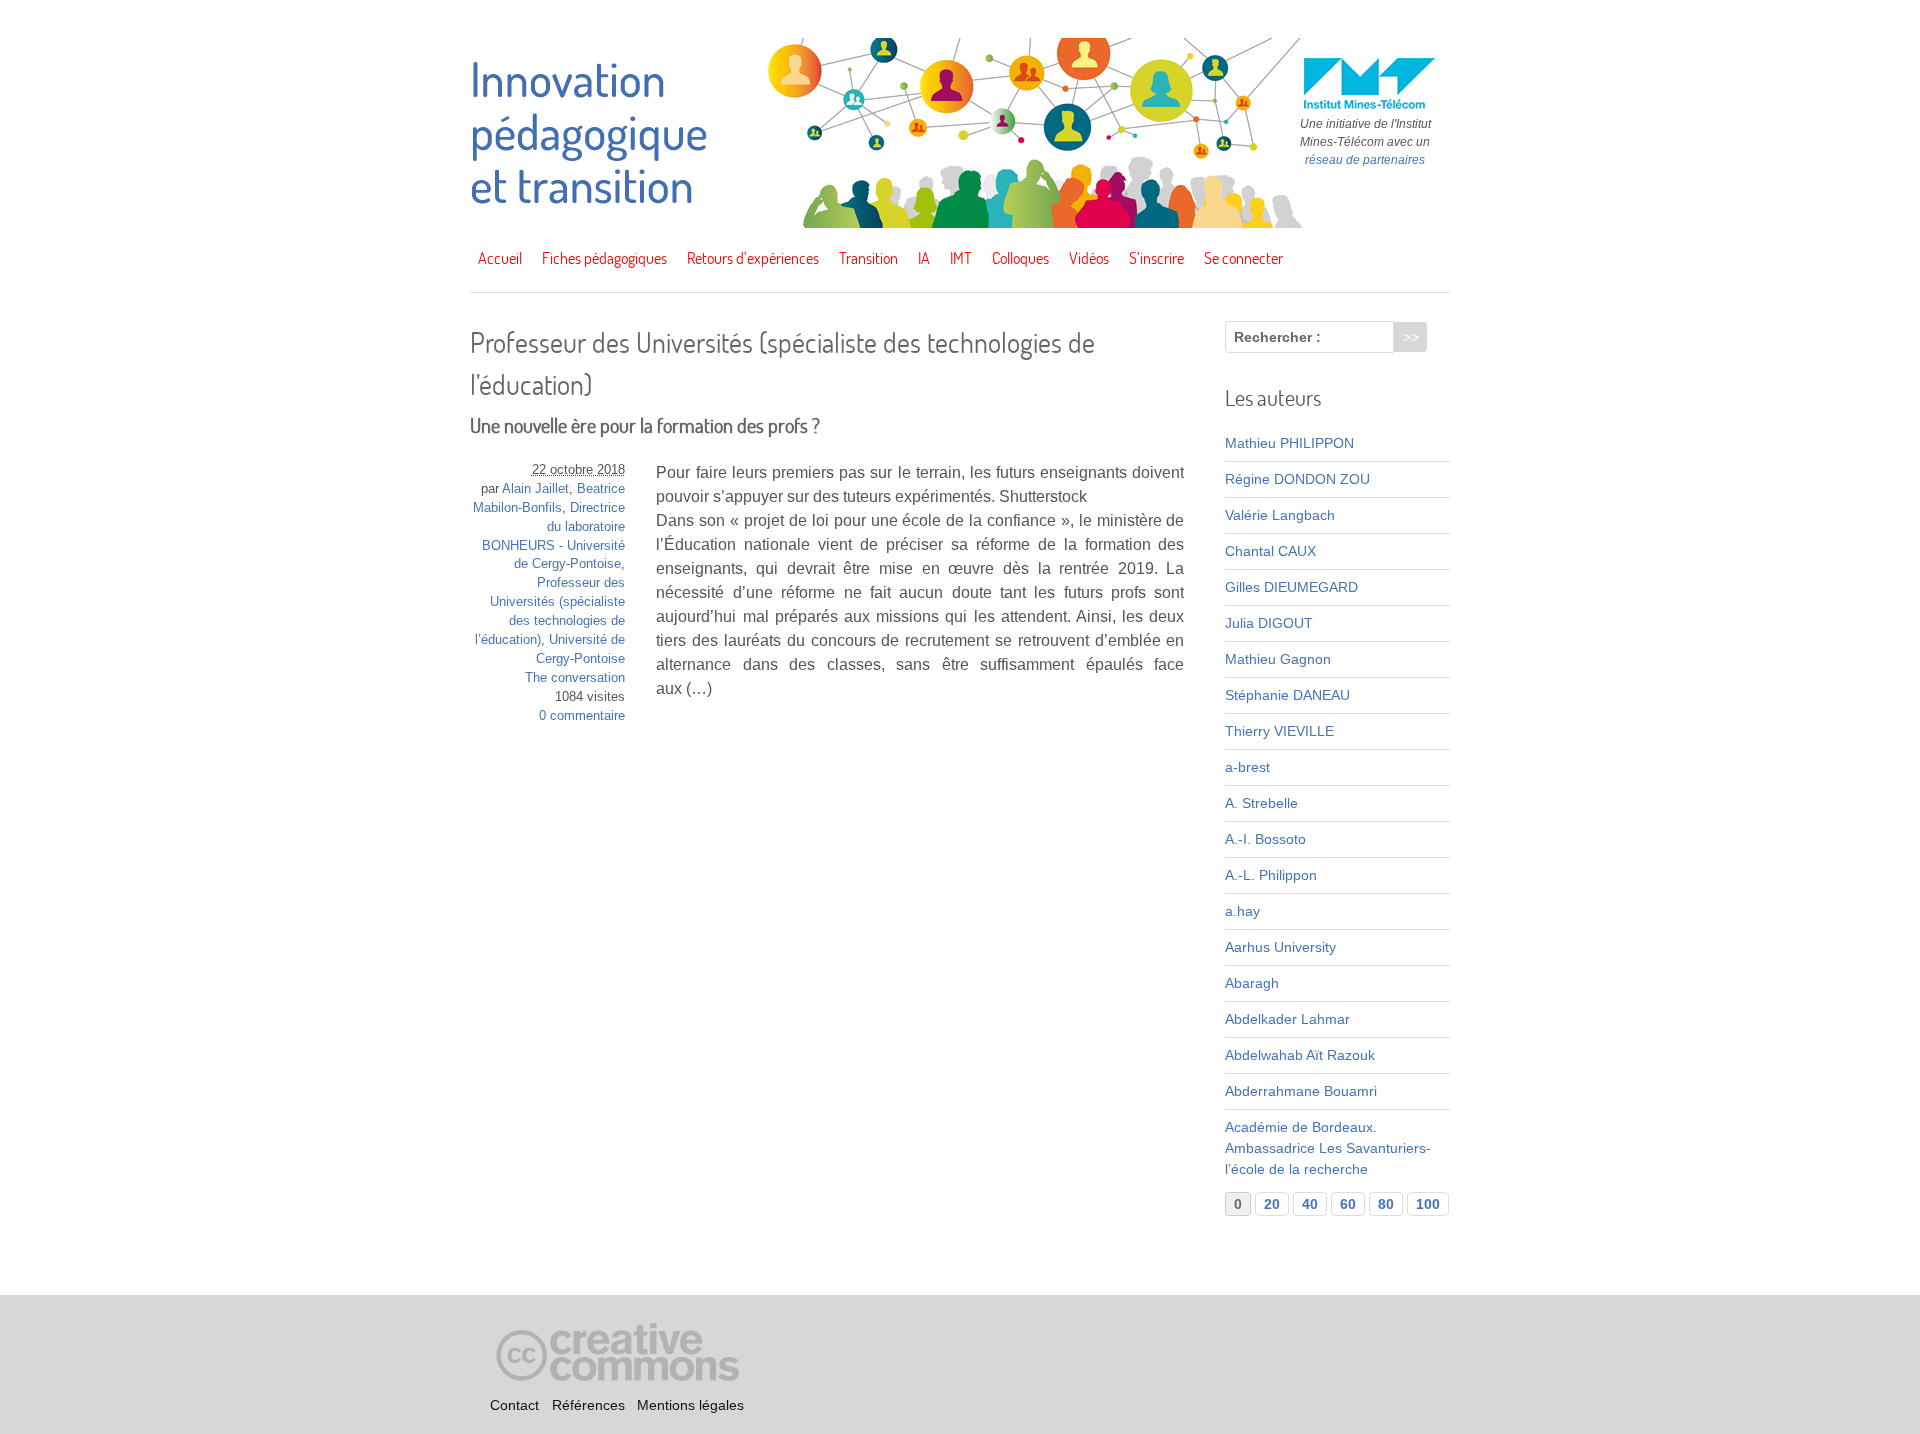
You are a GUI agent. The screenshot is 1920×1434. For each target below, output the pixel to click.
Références (588, 1405)
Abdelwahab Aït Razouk (1300, 1055)
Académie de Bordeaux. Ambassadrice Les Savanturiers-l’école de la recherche (1328, 1148)
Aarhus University (1280, 947)
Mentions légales (690, 1405)
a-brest (1247, 767)
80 (1386, 1204)
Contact (514, 1405)
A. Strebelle (1261, 803)
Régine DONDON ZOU (1297, 479)
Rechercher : (1277, 337)
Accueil (500, 258)
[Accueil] (960, 223)
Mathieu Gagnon (1278, 659)
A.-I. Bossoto (1265, 839)
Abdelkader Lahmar (1287, 1019)
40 (1310, 1204)
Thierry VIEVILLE (1279, 731)
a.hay (1242, 911)
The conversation (575, 678)
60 (1348, 1204)
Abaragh (1252, 983)
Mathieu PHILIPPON (1289, 443)
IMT (961, 258)
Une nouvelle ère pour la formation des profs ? (645, 425)
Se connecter (1243, 258)
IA (924, 258)
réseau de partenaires (1365, 160)
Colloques (1020, 258)
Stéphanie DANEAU (1287, 695)
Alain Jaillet (535, 489)
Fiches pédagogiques (604, 258)
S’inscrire (1156, 258)
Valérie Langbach (1280, 515)
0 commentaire (582, 716)
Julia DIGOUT (1269, 623)
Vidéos (1089, 258)
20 (1272, 1204)
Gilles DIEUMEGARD (1291, 587)
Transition (868, 258)
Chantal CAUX (1270, 551)
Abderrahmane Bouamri (1301, 1091)
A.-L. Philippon (1271, 875)
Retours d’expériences (753, 258)
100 (1428, 1204)
